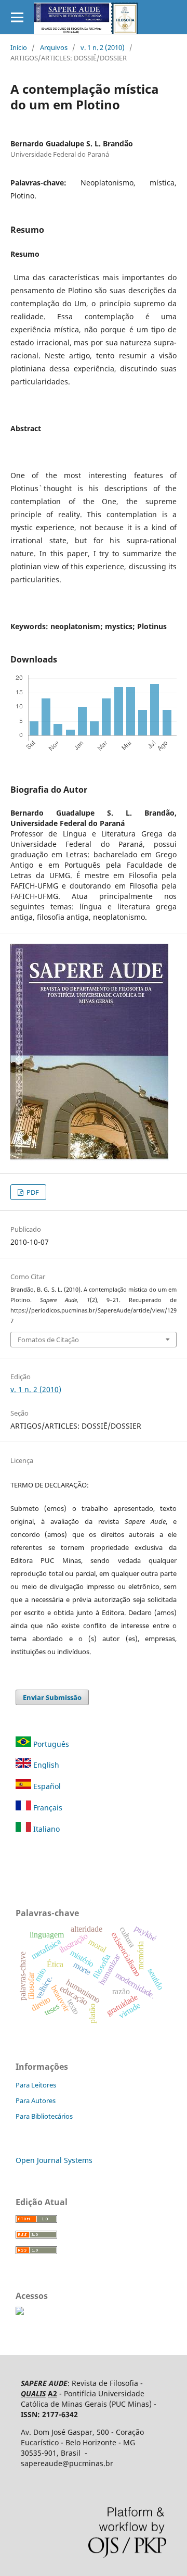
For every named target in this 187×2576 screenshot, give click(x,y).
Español (46, 1786)
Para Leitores (36, 2085)
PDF (32, 1192)
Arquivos (54, 47)
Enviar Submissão (52, 1697)
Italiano (45, 1829)
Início (19, 47)
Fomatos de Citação (48, 1340)
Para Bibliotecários (44, 2116)
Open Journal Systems (54, 2160)
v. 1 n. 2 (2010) (103, 47)
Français (47, 1808)
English (45, 1765)
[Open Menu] (17, 17)
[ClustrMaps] (20, 2312)
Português (51, 1744)
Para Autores (36, 2100)
